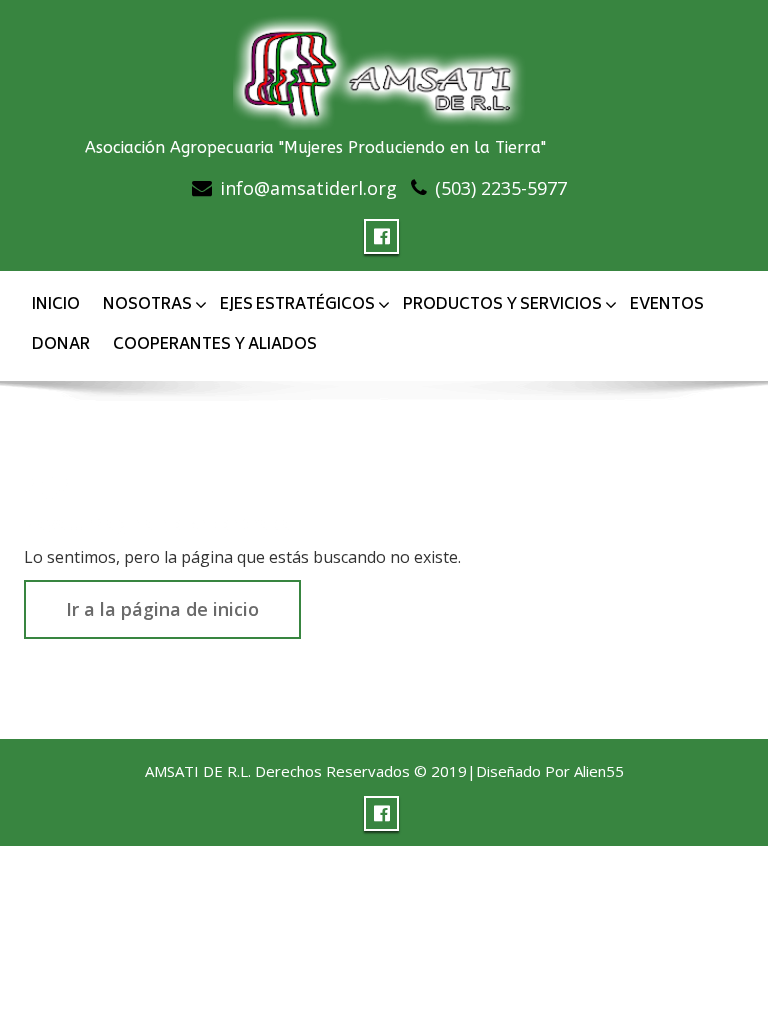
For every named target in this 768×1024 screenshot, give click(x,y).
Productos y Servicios (502, 305)
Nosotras (147, 305)
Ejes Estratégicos (297, 305)
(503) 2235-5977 (501, 188)
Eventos (667, 305)
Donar (61, 345)
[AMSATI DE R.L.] (383, 67)
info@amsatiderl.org (308, 188)
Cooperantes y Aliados (215, 345)
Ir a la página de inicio (162, 609)
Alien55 (599, 771)
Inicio (56, 305)
